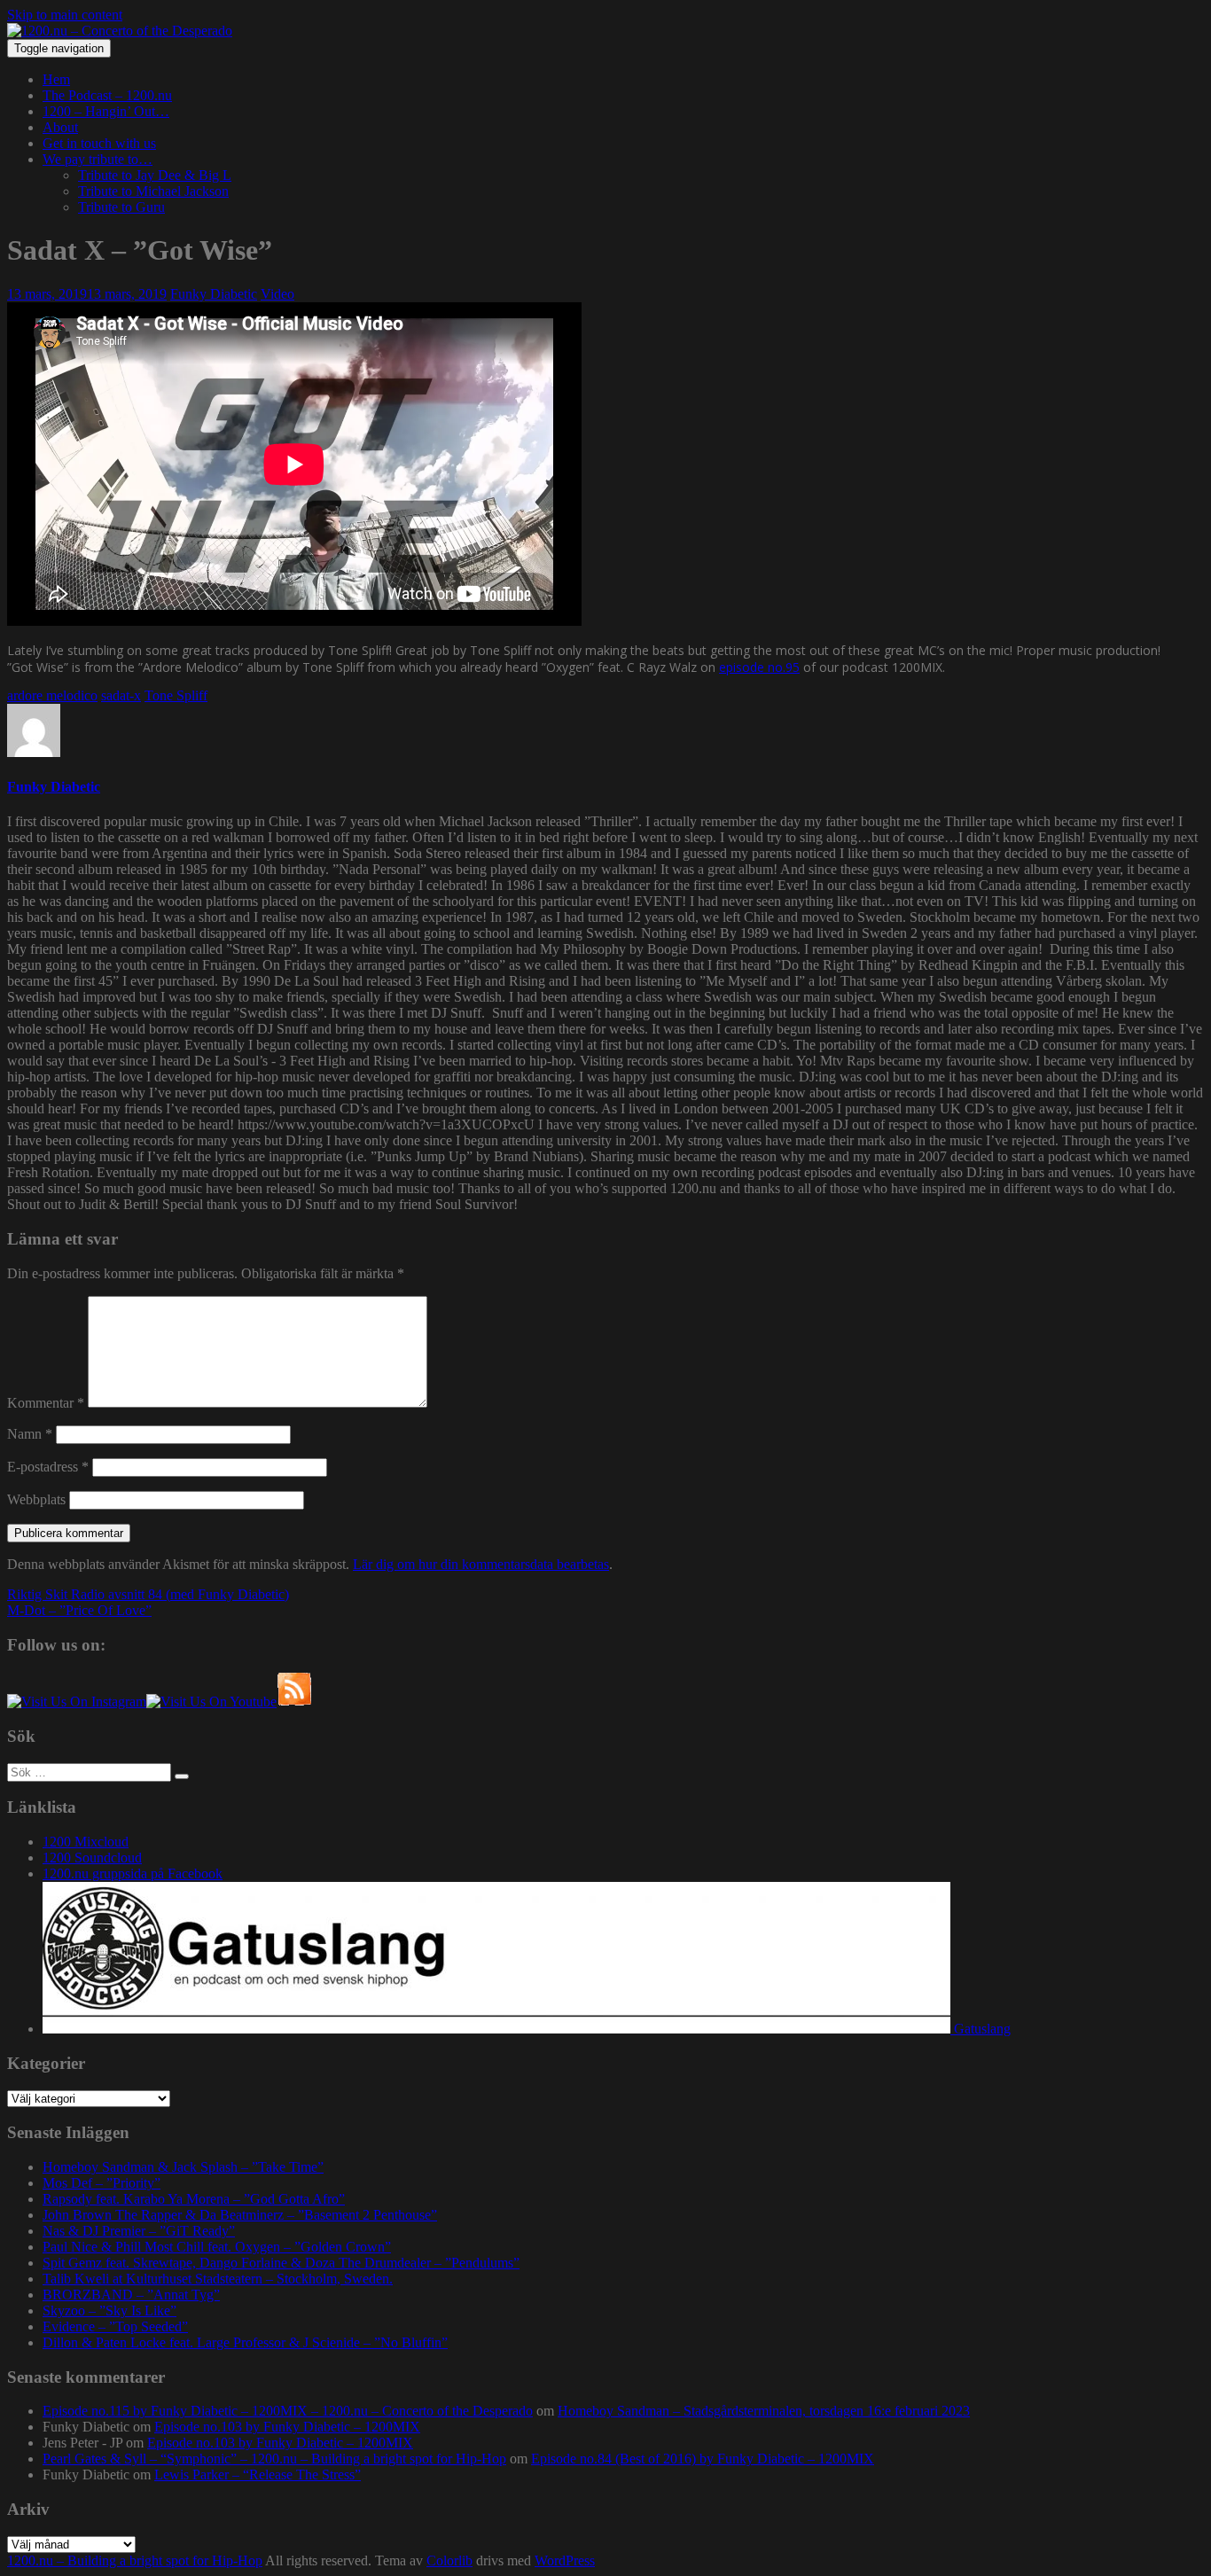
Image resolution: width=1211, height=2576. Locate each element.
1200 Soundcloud (92, 1858)
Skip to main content (65, 15)
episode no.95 (759, 667)
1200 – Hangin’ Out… (106, 111)
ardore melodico (52, 695)
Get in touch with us (99, 143)
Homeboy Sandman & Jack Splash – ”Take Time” (183, 2167)
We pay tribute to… (98, 159)
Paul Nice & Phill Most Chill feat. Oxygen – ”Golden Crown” (217, 2247)
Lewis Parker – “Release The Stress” (258, 2475)
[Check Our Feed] (294, 1702)
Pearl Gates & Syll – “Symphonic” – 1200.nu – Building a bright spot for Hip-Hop (274, 2459)
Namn (30, 1434)
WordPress (565, 2560)
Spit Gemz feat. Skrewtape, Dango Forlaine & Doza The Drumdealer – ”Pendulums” (281, 2263)
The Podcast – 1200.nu (107, 95)
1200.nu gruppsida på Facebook (133, 1873)
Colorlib (449, 2560)
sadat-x (121, 695)
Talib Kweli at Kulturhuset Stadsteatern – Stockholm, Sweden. (218, 2279)
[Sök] (182, 1776)
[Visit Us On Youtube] (211, 1702)
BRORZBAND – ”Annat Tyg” (131, 2295)
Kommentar (46, 1403)
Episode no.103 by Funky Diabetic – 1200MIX (287, 2427)
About (60, 127)
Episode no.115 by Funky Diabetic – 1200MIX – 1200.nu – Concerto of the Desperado (288, 2411)
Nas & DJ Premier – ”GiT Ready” (139, 2231)
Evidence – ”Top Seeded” (115, 2326)
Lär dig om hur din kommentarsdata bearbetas (481, 1564)
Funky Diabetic (214, 294)
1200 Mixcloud (86, 1842)
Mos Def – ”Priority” (102, 2183)
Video (277, 294)
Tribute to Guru (121, 207)
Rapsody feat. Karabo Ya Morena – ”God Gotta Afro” (194, 2199)
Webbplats (36, 1499)
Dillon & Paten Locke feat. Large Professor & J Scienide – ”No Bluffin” (245, 2342)
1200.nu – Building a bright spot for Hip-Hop (135, 2560)
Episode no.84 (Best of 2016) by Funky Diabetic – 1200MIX (703, 2459)
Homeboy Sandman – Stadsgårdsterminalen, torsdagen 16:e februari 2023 (764, 2411)
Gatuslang (981, 2029)
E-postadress (48, 1467)
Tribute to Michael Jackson (153, 191)
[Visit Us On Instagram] (77, 1702)
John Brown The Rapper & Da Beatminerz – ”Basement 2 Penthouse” (240, 2215)
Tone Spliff (176, 695)
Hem (56, 79)
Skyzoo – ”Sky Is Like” (109, 2311)
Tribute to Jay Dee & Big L (155, 175)
